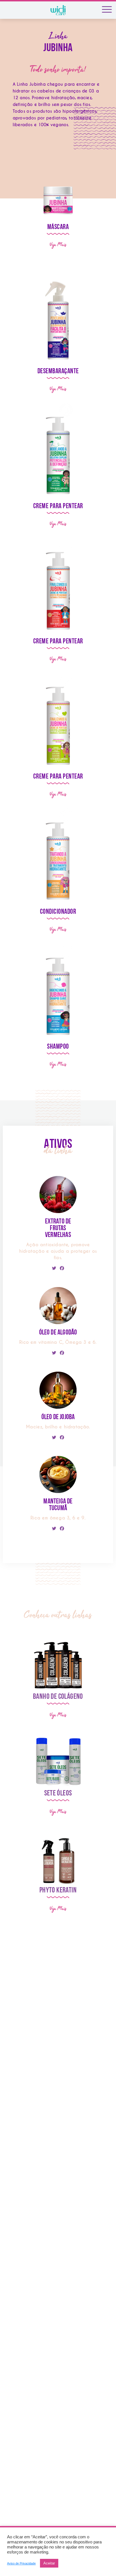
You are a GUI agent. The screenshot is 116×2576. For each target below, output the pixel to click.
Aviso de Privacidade (21, 2563)
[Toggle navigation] (107, 10)
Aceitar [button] (49, 2563)
